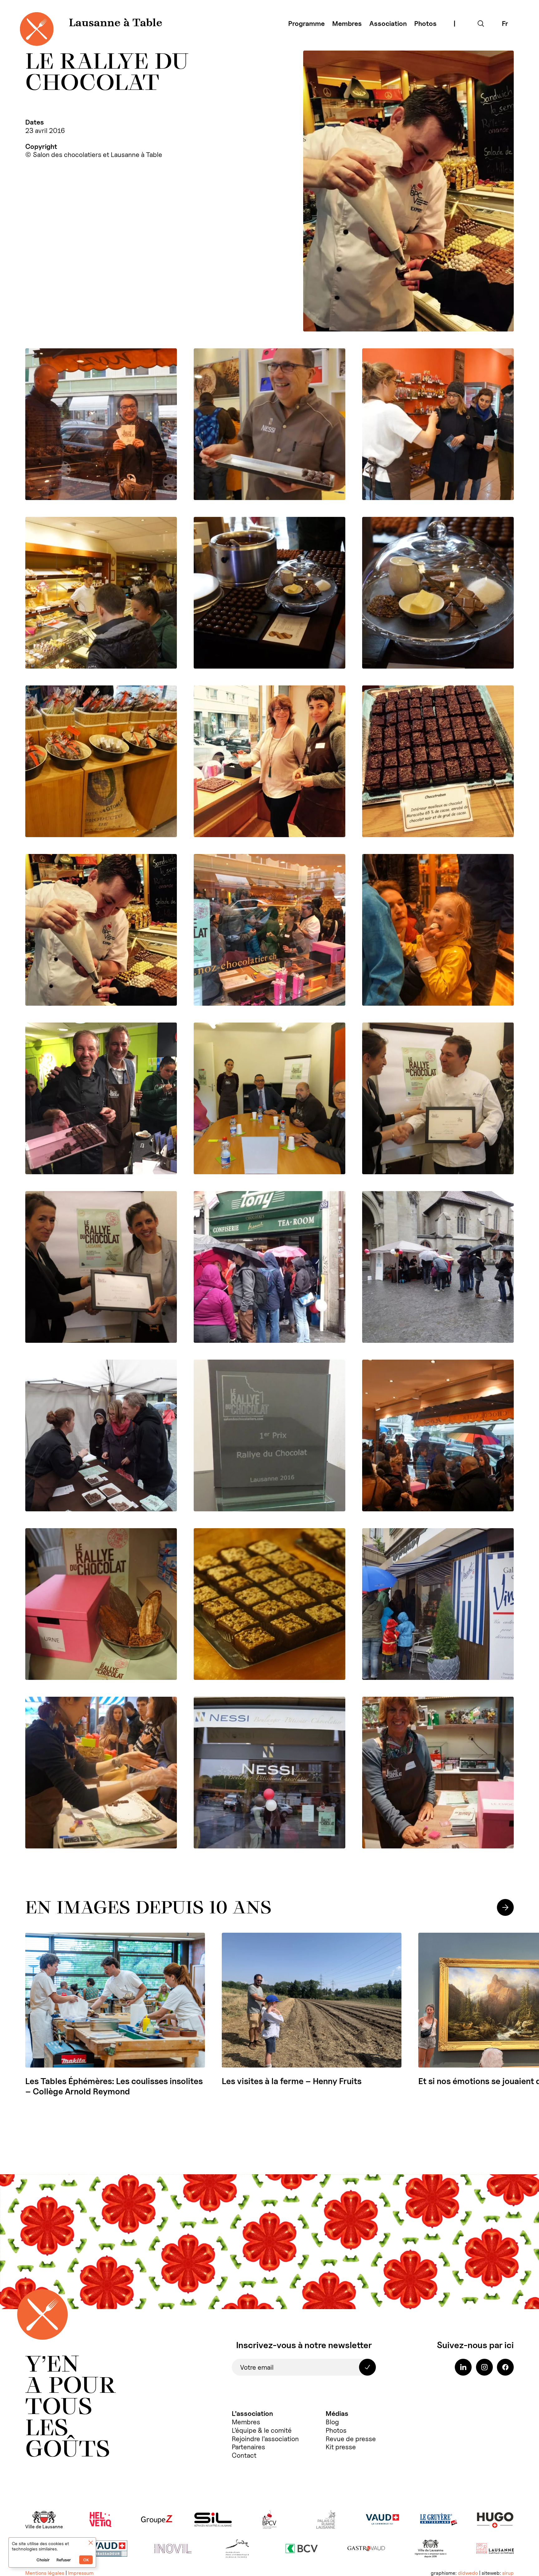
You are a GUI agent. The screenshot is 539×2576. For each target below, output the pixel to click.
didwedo (468, 2573)
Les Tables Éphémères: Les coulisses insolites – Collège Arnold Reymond (114, 2086)
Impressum (81, 2573)
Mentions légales (45, 2573)
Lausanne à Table (116, 23)
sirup (508, 2573)
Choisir (43, 2560)
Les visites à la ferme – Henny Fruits (292, 2081)
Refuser (64, 2560)
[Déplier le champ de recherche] (481, 24)
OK (86, 2560)
